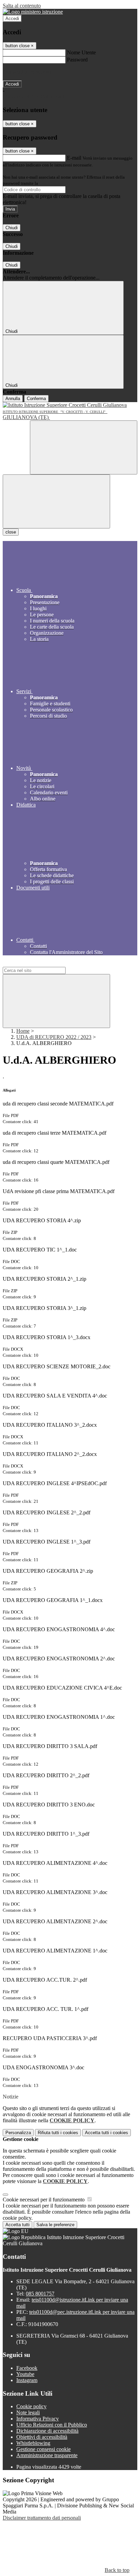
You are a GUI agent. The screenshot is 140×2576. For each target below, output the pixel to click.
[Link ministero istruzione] (33, 12)
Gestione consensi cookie (43, 2449)
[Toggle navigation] (56, 501)
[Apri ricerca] (84, 447)
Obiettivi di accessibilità (42, 2437)
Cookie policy (31, 2406)
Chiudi (12, 228)
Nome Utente (81, 52)
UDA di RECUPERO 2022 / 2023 (54, 1037)
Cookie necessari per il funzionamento (44, 2200)
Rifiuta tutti (58, 2133)
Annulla (13, 399)
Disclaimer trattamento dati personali (42, 2518)
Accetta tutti (107, 2133)
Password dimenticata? (27, 72)
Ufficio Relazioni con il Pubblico (52, 2425)
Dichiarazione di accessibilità (47, 2431)
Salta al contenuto (22, 6)
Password (77, 60)
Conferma (36, 399)
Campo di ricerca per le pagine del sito (44, 964)
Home (23, 1031)
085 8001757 (40, 2294)
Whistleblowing (33, 2443)
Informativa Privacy (38, 2419)
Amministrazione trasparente (47, 2455)
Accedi (12, 19)
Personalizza (18, 2133)
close (11, 532)
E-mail (74, 158)
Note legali (28, 2412)
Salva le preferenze (55, 2225)
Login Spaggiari (54, 183)
